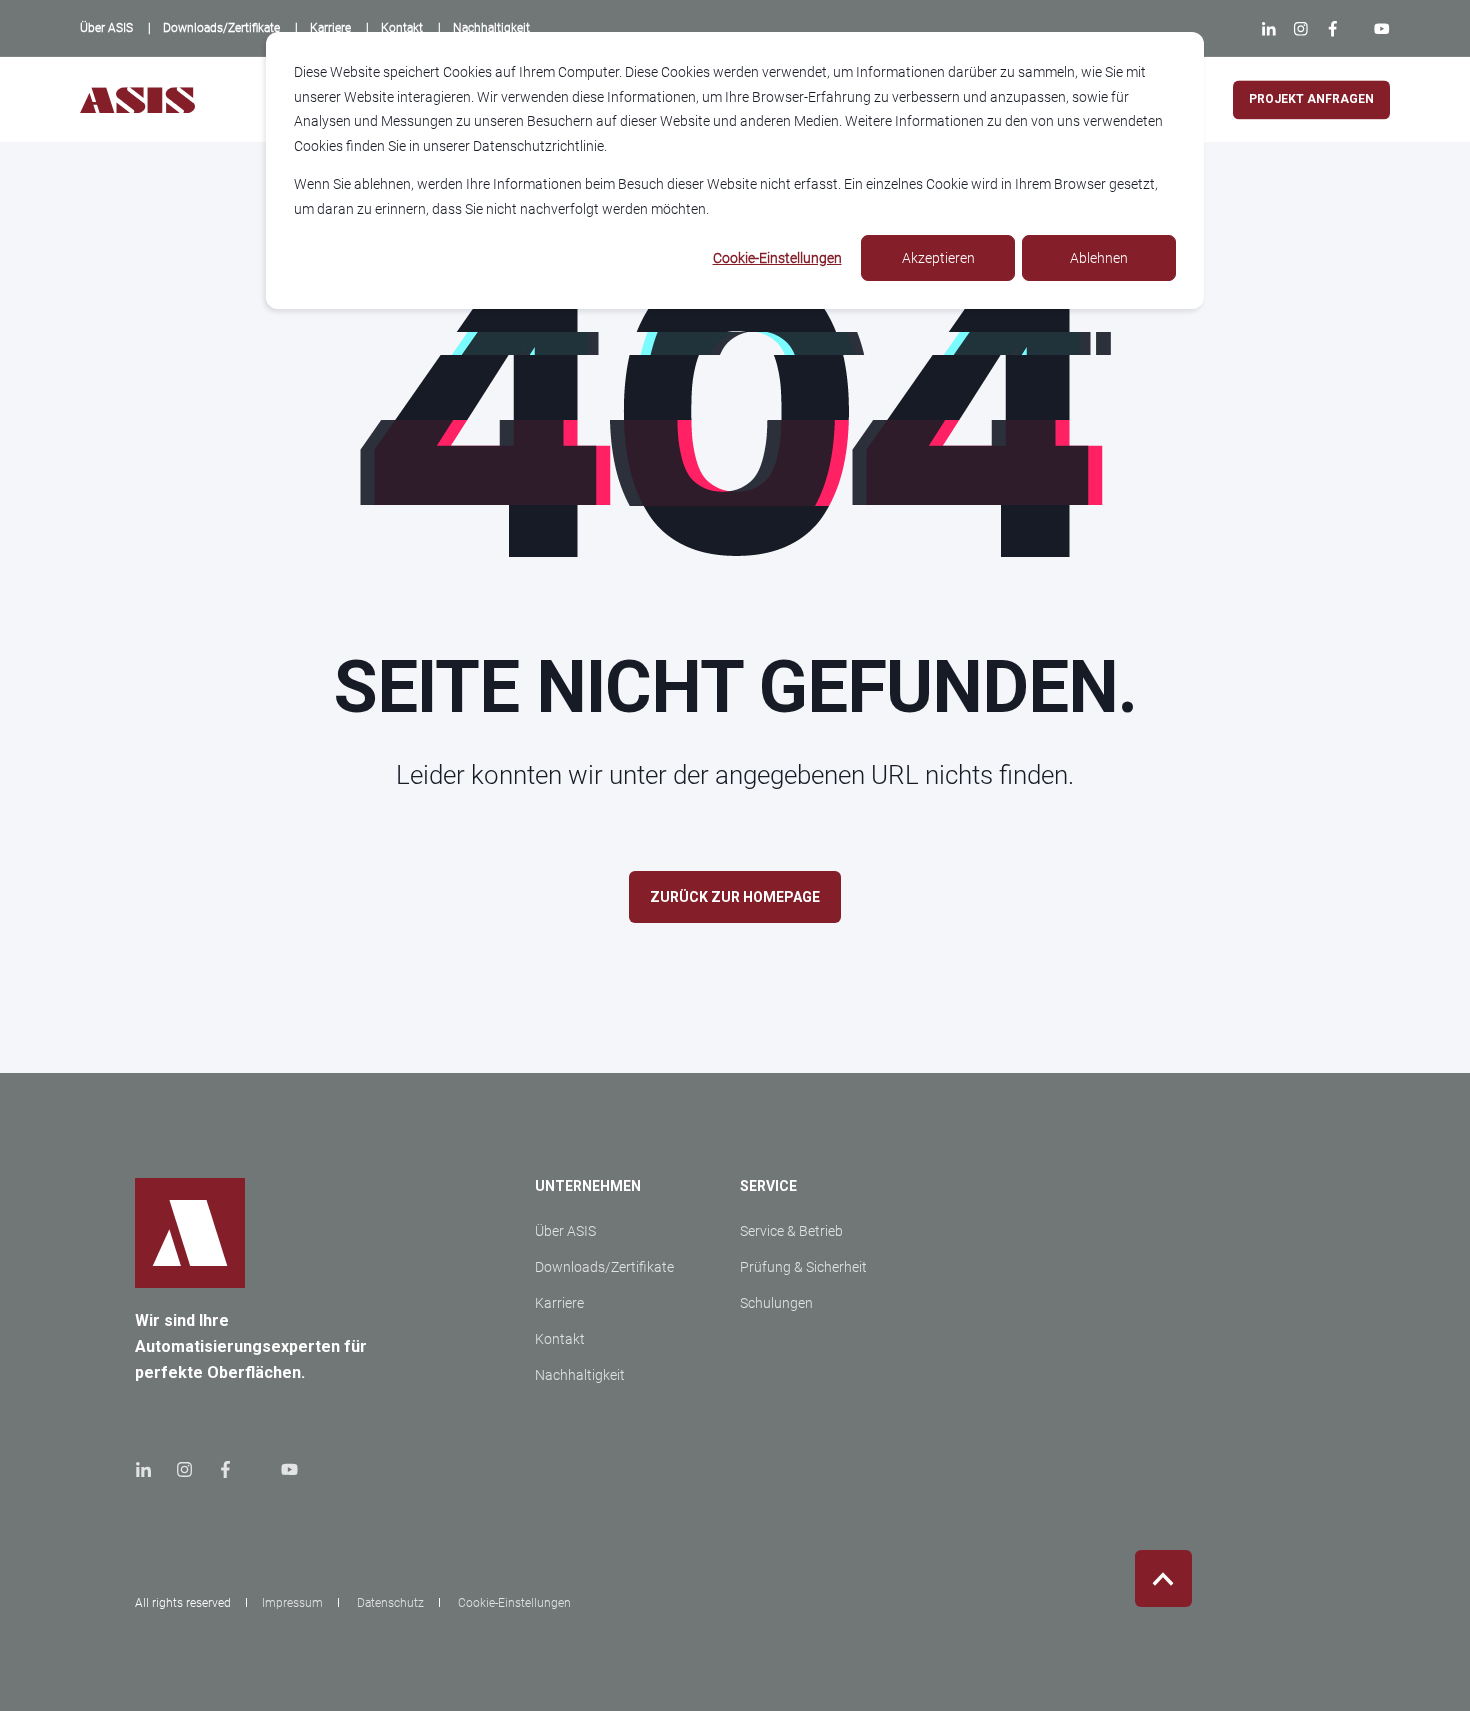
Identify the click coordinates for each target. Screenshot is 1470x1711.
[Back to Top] (1163, 1578)
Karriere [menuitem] (559, 1303)
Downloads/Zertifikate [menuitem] (604, 1267)
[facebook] (225, 1469)
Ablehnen (1099, 258)
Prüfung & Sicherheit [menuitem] (803, 1267)
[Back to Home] (137, 99)
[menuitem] (106, 28)
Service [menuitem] (768, 1186)
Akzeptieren (938, 258)
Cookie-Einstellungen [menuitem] (514, 1603)
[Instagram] (1300, 29)
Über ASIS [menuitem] (565, 1231)
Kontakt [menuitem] (560, 1339)
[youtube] (283, 1469)
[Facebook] (1333, 29)
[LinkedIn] (1273, 29)
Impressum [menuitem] (292, 1603)
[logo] (190, 1233)
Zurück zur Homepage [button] (735, 897)
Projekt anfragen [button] (1311, 99)
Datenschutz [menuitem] (390, 1603)
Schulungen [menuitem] (776, 1303)
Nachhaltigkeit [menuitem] (580, 1375)
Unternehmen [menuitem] (588, 1186)
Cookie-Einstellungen (777, 258)
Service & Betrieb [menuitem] (791, 1231)
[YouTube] (1378, 29)
